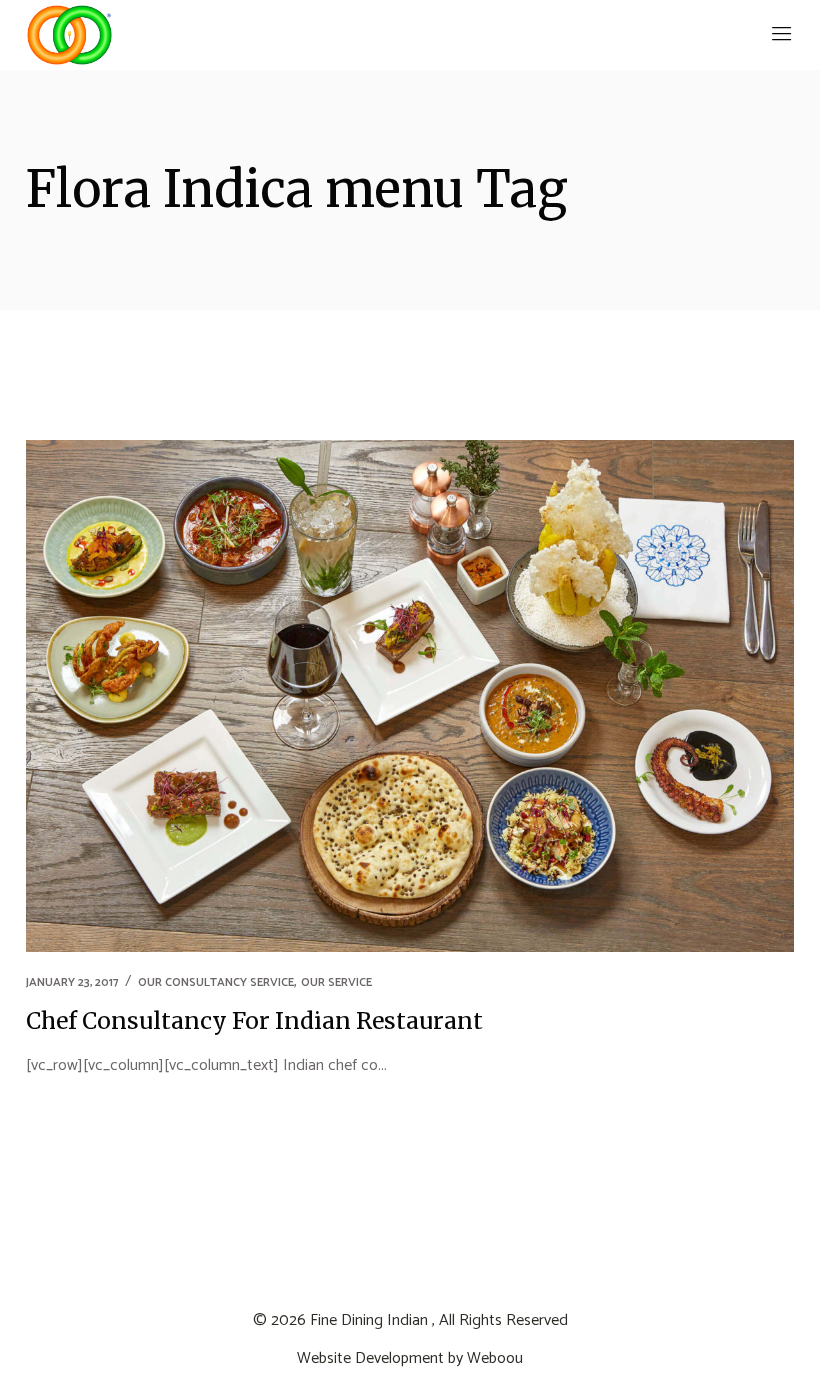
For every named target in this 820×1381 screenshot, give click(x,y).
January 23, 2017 (72, 982)
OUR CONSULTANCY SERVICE (216, 982)
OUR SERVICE (336, 982)
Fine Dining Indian (369, 1320)
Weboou (495, 1358)
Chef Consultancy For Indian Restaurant (254, 1020)
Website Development (370, 1358)
